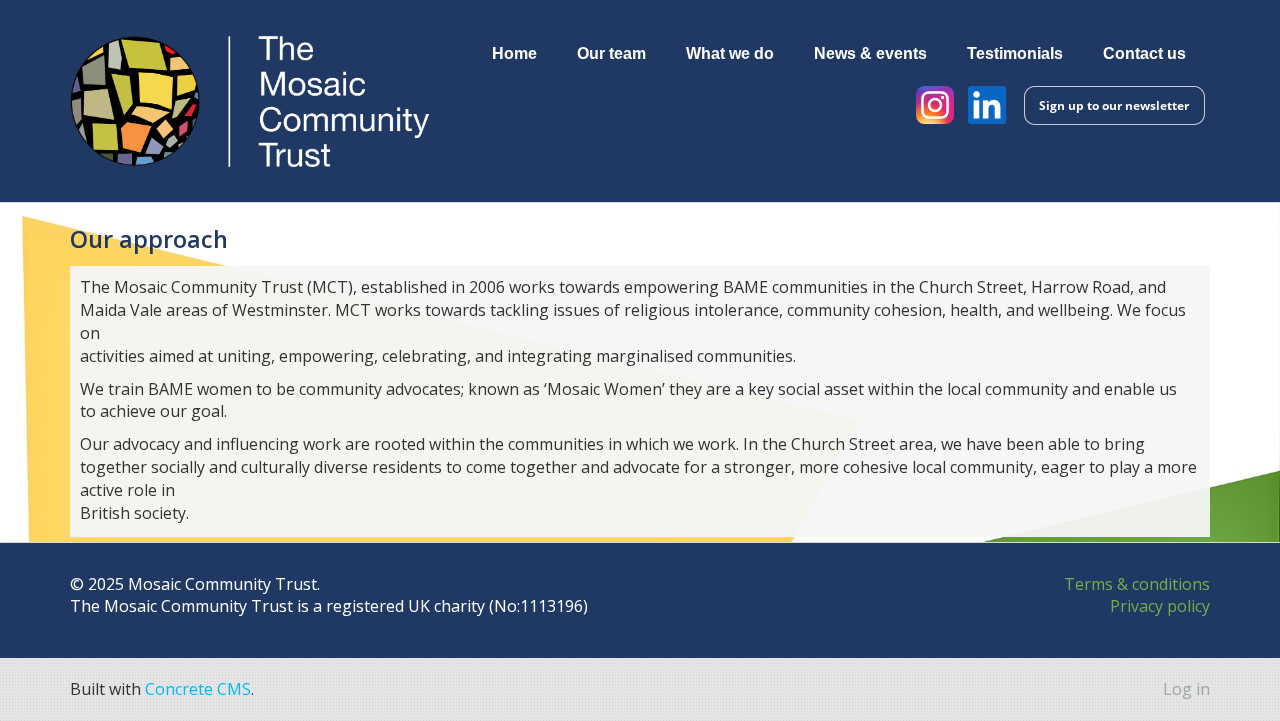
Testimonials (1015, 53)
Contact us (1144, 53)
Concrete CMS (198, 689)
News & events (870, 53)
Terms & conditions (1137, 584)
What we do (730, 53)
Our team (611, 53)
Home (514, 53)
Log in (1186, 689)
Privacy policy (1160, 606)
